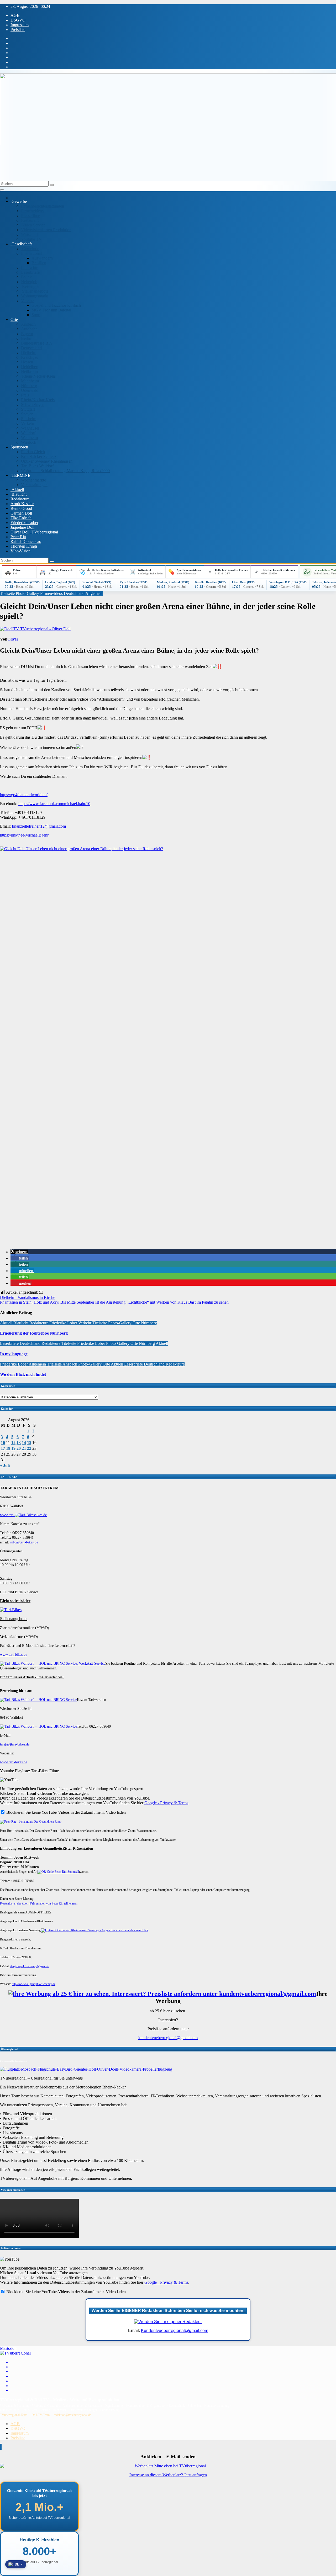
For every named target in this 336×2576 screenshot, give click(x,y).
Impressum (20, 25)
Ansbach (28, 324)
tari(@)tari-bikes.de (15, 1744)
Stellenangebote (35, 291)
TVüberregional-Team (14, 2415)
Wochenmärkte (33, 480)
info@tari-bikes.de (24, 1542)
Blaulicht (19, 494)
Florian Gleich (33, 452)
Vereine (27, 301)
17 (3, 1448)
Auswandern (42, 258)
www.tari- (7, 1515)
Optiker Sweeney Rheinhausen (47, 461)
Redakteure (20, 499)
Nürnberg (29, 386)
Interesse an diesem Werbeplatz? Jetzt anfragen (168, 2475)
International (31, 253)
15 (29, 1443)
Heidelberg (30, 367)
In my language (14, 1354)
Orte (14, 319)
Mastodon (8, 2348)
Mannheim (30, 381)
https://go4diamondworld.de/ (24, 795)
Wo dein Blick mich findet (23, 1374)
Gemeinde (30, 249)
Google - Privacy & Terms (166, 1803)
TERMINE (20, 475)
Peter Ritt (18, 537)
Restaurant (30, 220)
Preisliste (18, 30)
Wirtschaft (29, 234)
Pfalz (25, 395)
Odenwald (30, 390)
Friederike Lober (24, 523)
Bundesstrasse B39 (37, 343)
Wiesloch (29, 442)
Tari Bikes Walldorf (37, 466)
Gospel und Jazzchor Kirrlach (56, 305)
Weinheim (29, 438)
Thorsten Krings (24, 546)
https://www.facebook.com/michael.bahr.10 (54, 804)
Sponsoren (19, 447)
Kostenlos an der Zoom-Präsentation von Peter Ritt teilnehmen (39, 1903)
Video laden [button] (116, 1812)
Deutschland (31, 348)
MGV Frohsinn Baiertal (51, 310)
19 (13, 1448)
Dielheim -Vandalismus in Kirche (28, 1297)
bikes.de (41, 1515)
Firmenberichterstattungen (43, 206)
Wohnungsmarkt (35, 296)
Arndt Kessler (22, 504)
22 (29, 1448)
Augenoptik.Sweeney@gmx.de (29, 1966)
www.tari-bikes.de (14, 1655)
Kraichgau (30, 357)
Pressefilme (30, 216)
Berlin (26, 338)
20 (19, 1448)
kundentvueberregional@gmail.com (168, 2038)
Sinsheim (29, 419)
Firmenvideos (32, 211)
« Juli (5, 1465)
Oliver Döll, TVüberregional (34, 532)
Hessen (27, 362)
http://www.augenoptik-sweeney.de (34, 1984)
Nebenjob (29, 282)
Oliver (13, 639)
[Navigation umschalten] (2, 190)
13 (19, 1443)
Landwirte (30, 268)
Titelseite (8, 593)
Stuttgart (28, 409)
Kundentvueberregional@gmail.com (175, 2331)
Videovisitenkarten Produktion (46, 230)
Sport (36, 315)
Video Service (33, 225)
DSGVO (18, 20)
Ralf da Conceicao (26, 541)
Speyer (27, 414)
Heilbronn (29, 371)
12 (13, 1443)
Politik (26, 277)
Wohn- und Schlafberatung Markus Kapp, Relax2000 (65, 471)
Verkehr (28, 423)
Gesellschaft (21, 244)
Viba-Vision (20, 551)
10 (3, 1443)
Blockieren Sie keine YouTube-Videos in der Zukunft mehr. (55, 1812)
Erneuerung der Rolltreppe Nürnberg (34, 1333)
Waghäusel (30, 428)
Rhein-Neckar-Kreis (38, 376)
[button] (19, 1252)
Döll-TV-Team (41, 2415)
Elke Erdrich (21, 518)
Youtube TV (31, 239)
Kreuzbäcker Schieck (39, 456)
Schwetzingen (33, 404)
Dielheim (29, 353)
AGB (15, 15)
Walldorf (28, 433)
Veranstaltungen (34, 485)
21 (24, 1448)
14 (24, 1443)
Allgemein (94, 593)
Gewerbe (19, 201)
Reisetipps (30, 286)
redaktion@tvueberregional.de (72, 2415)
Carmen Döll (21, 513)
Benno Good (21, 508)
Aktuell (17, 490)
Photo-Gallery (28, 593)
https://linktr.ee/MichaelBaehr (24, 835)
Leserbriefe (30, 272)
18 (8, 1448)
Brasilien (39, 263)
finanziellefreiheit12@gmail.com (39, 826)
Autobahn (29, 329)
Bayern (27, 334)
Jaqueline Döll (22, 527)
